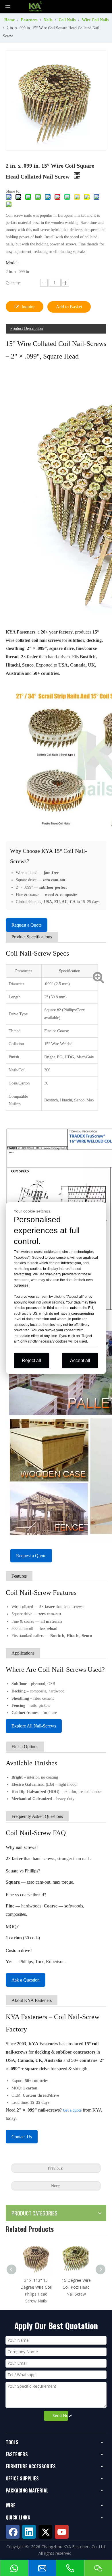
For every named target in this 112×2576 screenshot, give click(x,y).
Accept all (80, 1360)
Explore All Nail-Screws (34, 1726)
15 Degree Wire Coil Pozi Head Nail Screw (76, 2287)
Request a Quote (27, 925)
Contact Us (22, 2137)
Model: (12, 263)
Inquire (28, 307)
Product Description (27, 329)
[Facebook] (13, 2532)
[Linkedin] (29, 2532)
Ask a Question (26, 1980)
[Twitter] (45, 2532)
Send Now (60, 2415)
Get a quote (72, 2110)
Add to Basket (69, 307)
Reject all (31, 1360)
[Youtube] (62, 2532)
